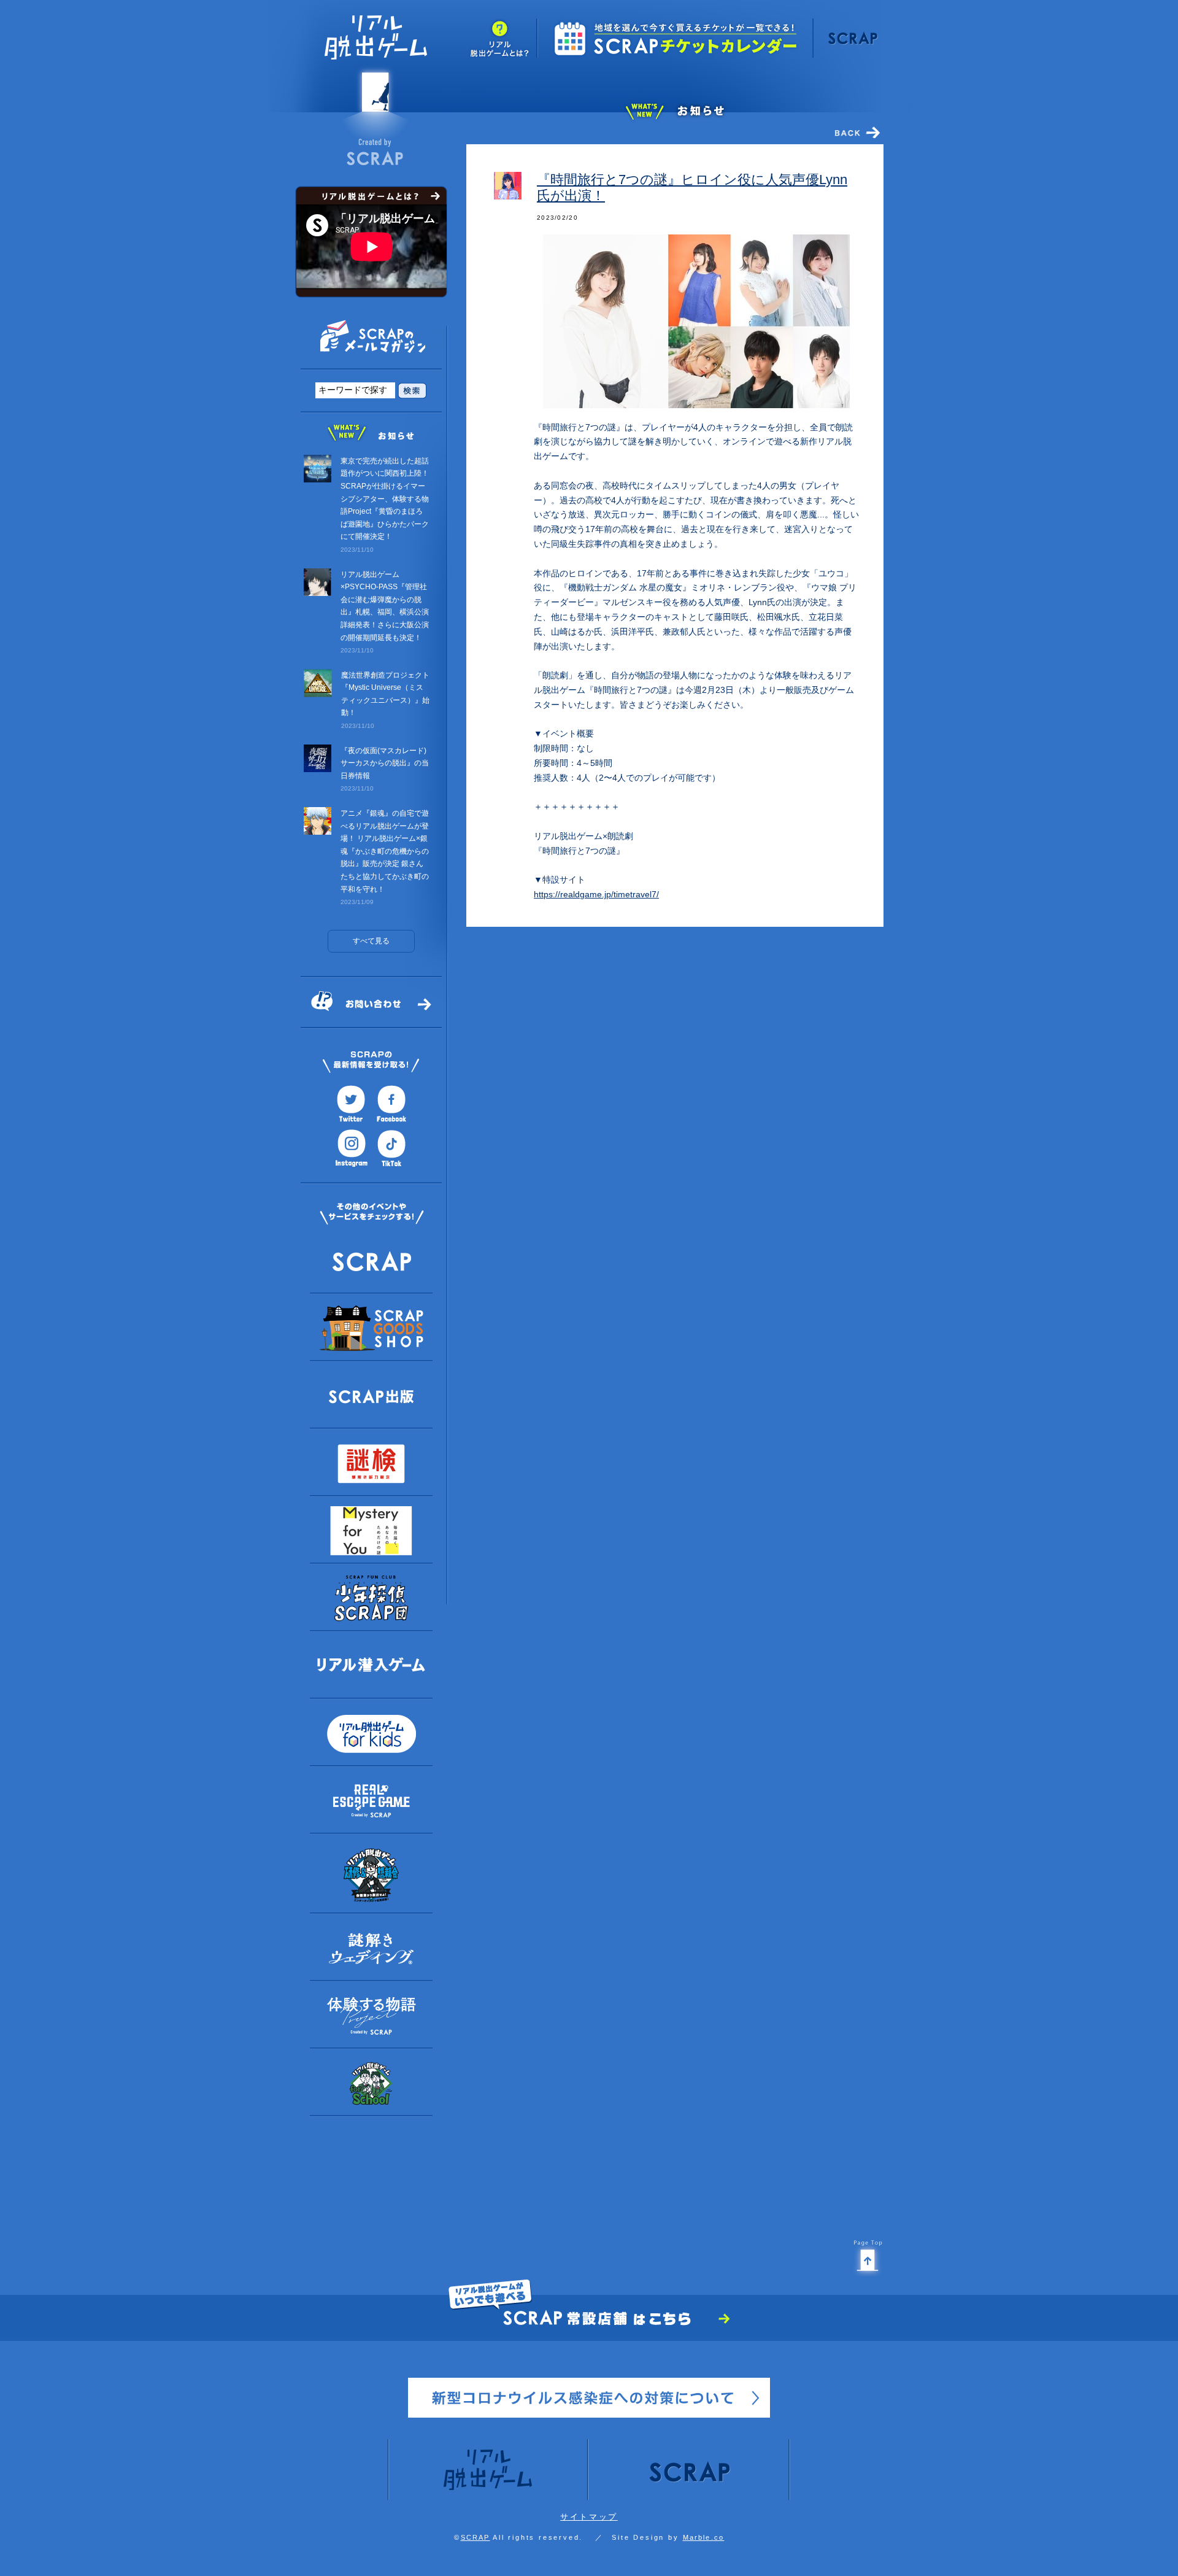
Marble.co (704, 2537)
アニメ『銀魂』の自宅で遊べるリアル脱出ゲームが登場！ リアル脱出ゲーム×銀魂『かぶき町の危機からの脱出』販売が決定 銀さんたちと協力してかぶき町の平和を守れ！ (385, 851)
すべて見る (371, 941)
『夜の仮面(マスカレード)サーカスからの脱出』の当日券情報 (385, 763)
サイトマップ (589, 2517)
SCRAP (475, 2537)
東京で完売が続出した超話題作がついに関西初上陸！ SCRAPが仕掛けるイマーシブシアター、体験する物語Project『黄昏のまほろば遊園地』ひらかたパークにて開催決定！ (385, 499)
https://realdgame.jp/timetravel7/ (596, 894)
